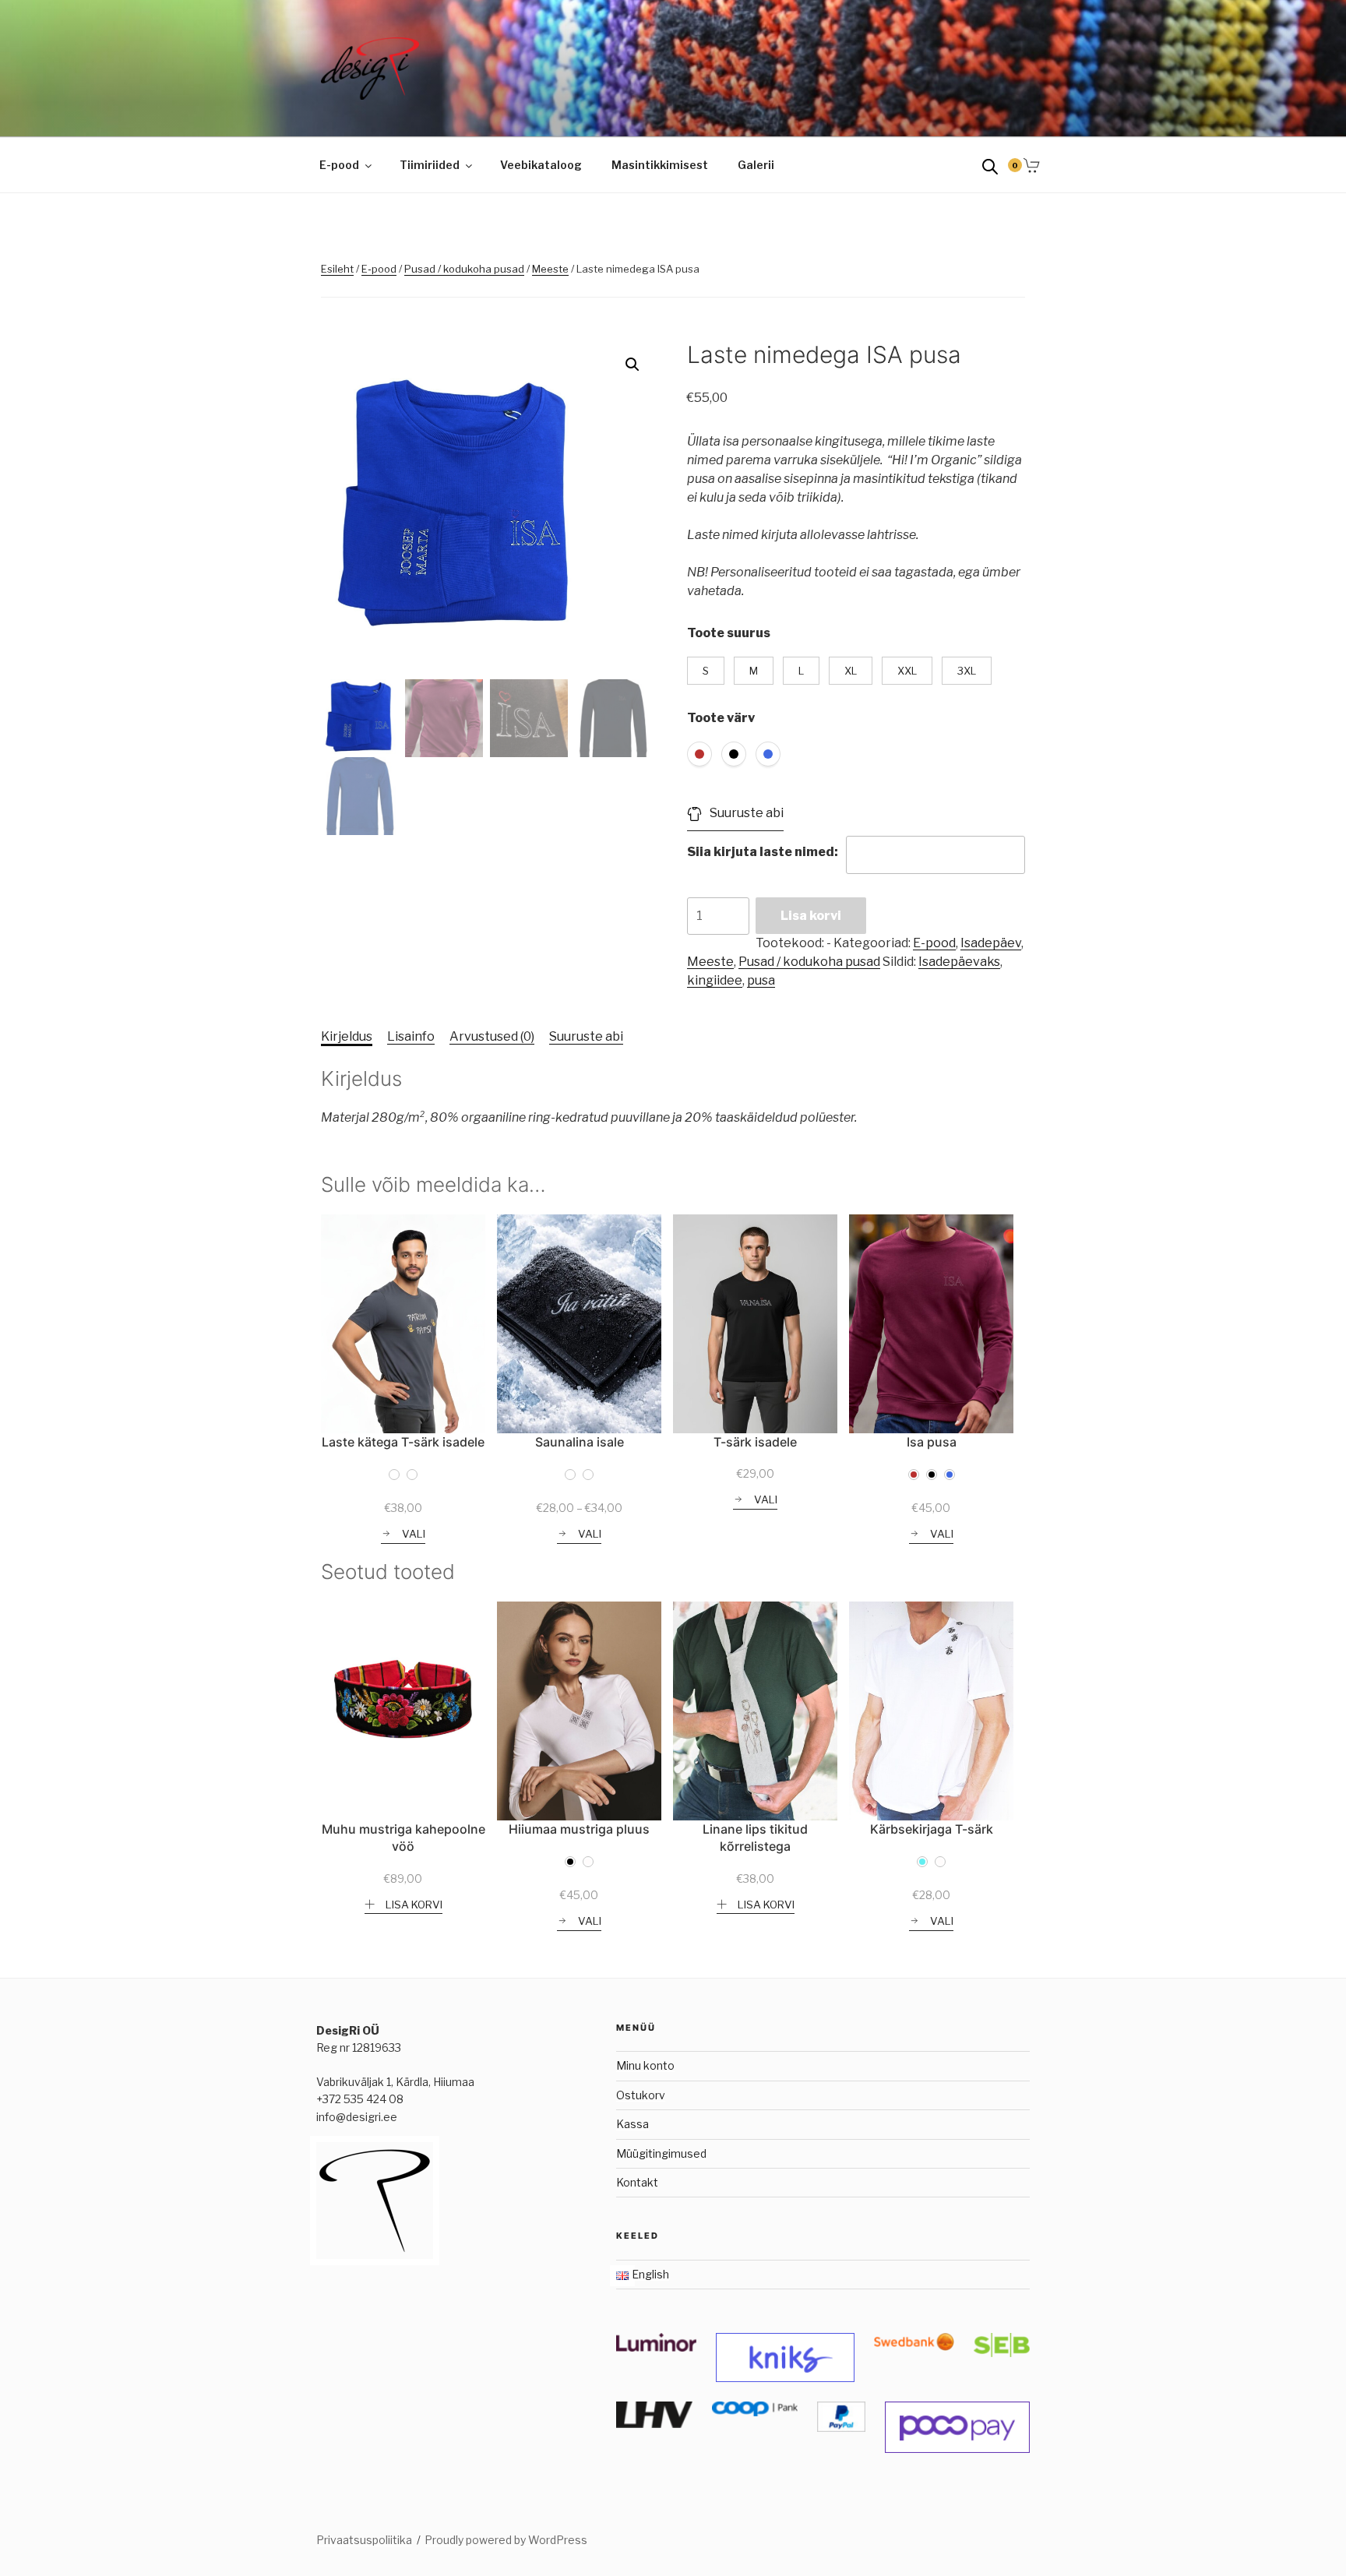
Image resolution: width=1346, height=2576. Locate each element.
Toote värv (721, 718)
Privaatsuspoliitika (364, 2540)
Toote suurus (729, 633)
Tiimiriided (430, 165)
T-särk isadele (755, 1442)
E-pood (339, 165)
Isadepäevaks (959, 962)
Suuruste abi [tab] (586, 1036)
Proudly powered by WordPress (506, 2540)
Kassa (632, 2124)
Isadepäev (991, 943)
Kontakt (637, 2182)
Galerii (756, 165)
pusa (761, 980)
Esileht (337, 269)
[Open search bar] (990, 166)
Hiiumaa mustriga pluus (579, 1829)
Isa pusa (932, 1442)
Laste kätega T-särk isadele (403, 1442)
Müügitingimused (661, 2153)
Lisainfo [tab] (411, 1036)
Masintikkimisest (660, 165)
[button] (632, 365)
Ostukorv (641, 2095)
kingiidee (715, 980)
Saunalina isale (580, 1442)
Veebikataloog (541, 165)
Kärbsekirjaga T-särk (932, 1829)
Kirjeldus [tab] (347, 1036)
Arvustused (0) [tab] (492, 1036)
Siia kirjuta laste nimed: (763, 852)
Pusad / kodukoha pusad (464, 269)
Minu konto (645, 2065)
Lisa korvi (811, 916)
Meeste (550, 269)
